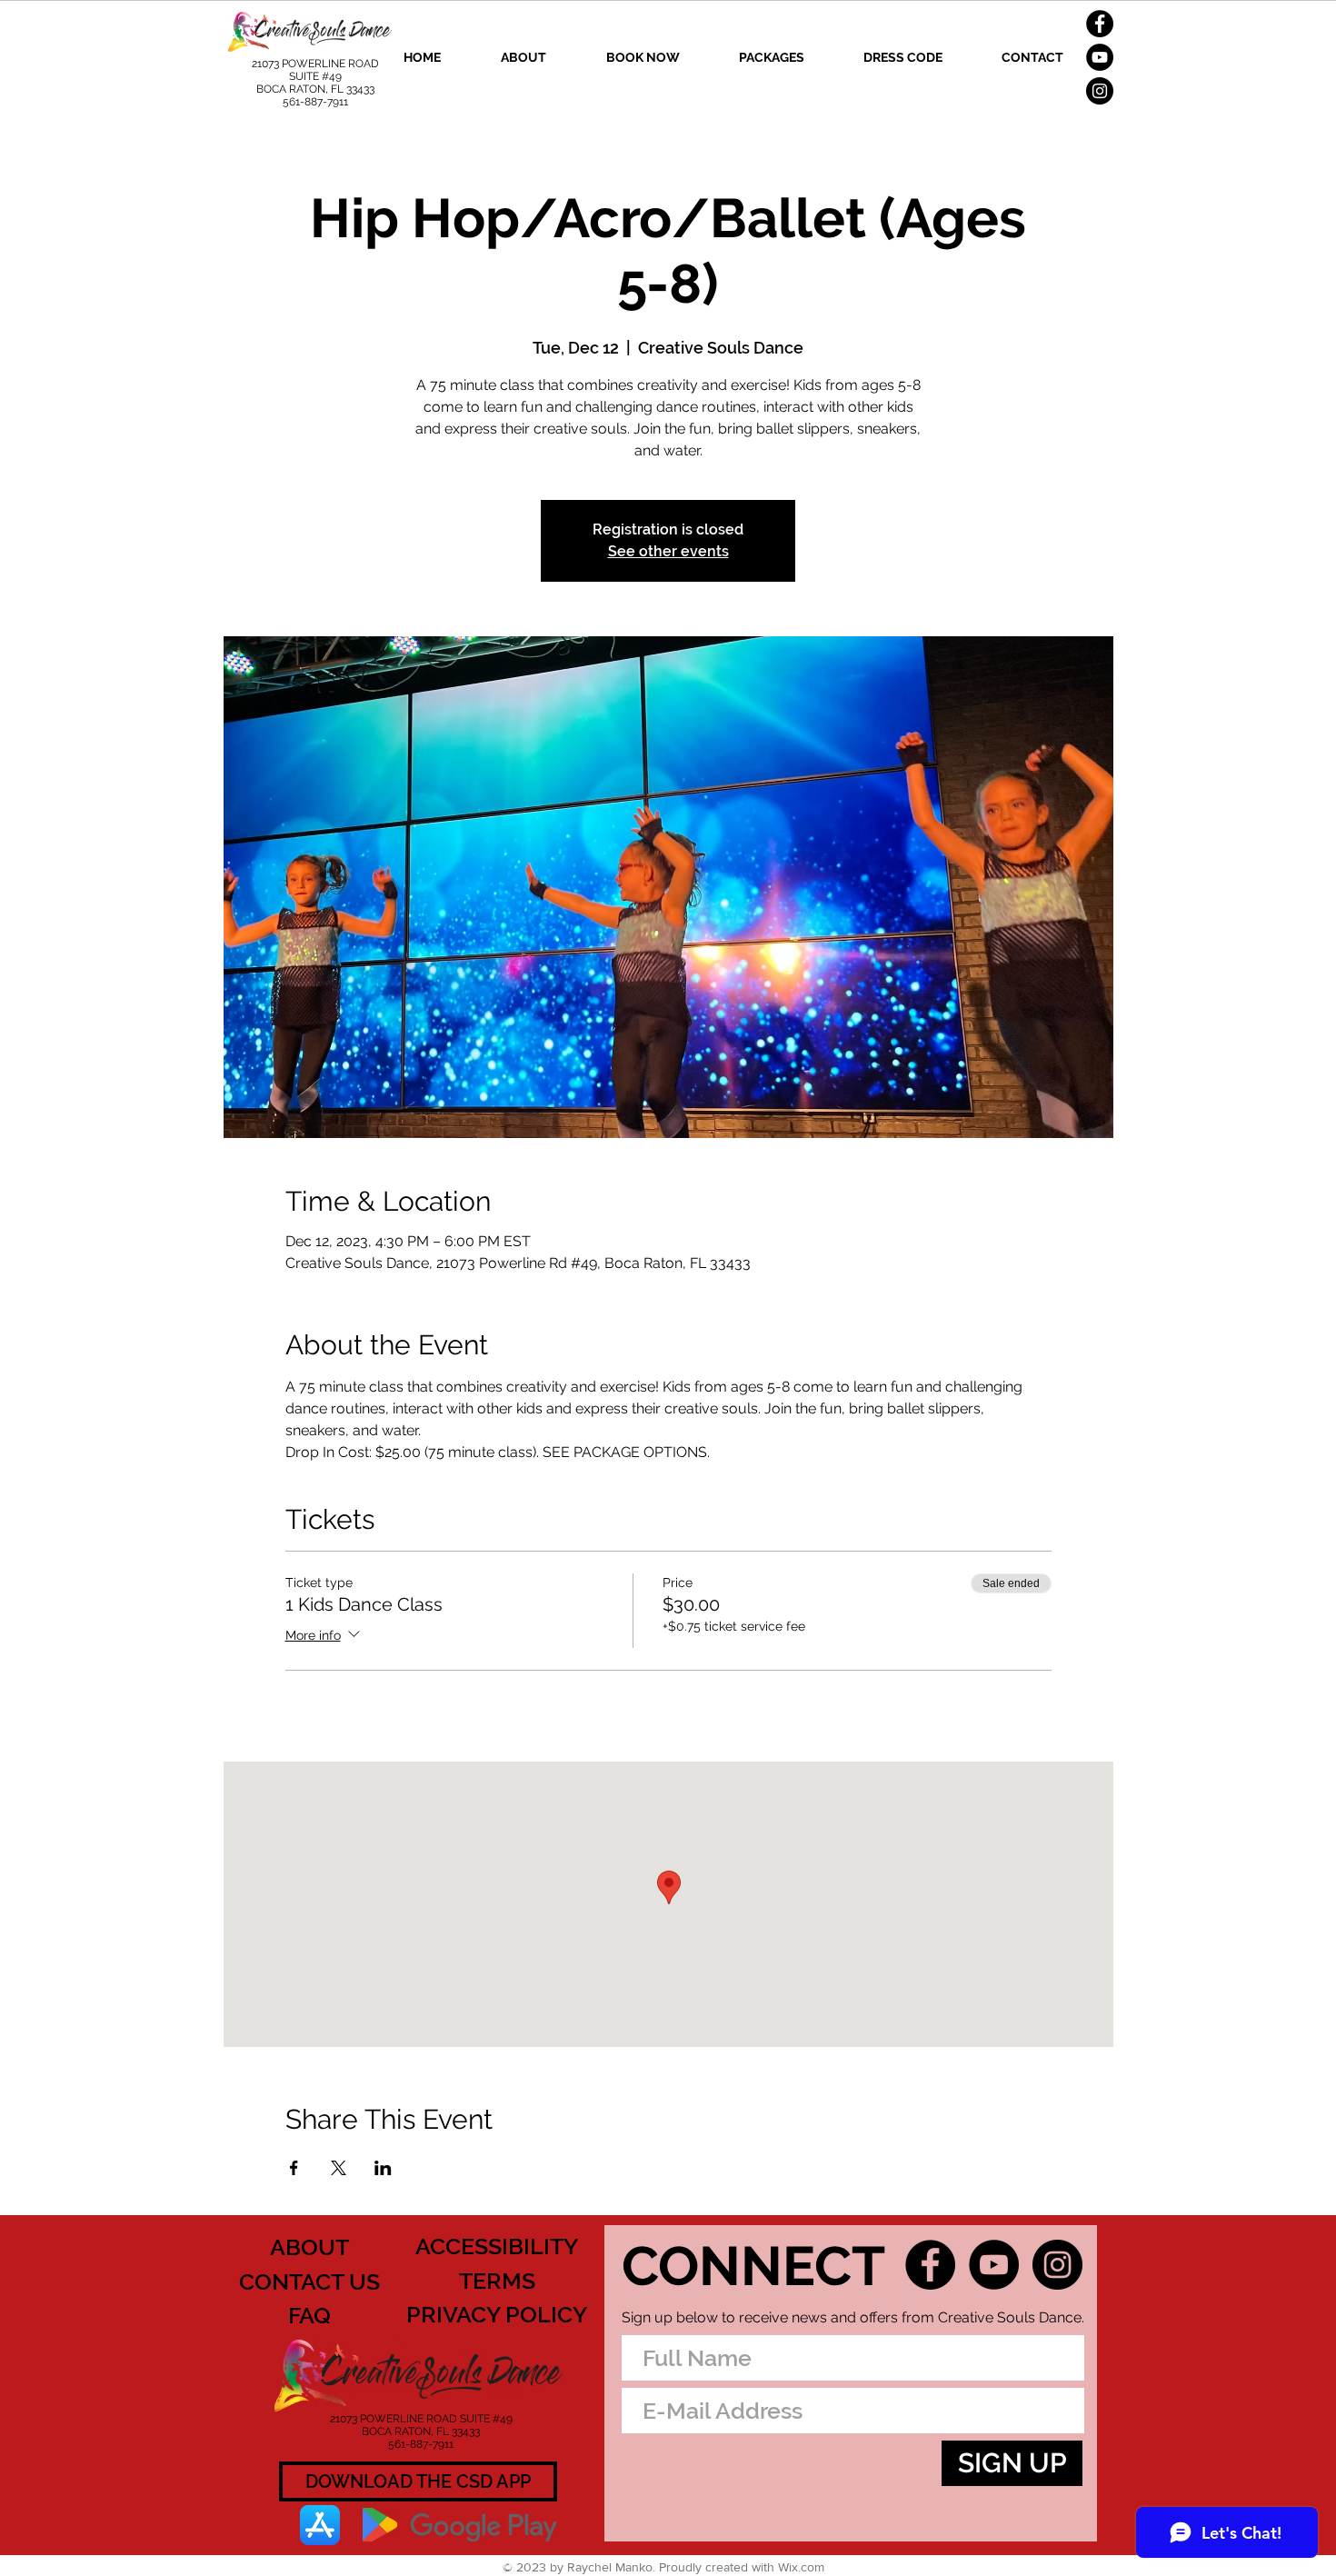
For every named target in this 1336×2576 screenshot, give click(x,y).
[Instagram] (1100, 91)
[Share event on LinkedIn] (383, 2168)
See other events (668, 551)
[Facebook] (1100, 24)
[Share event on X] (339, 2168)
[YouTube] (1100, 57)
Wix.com (801, 2567)
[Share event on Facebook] (294, 2168)
